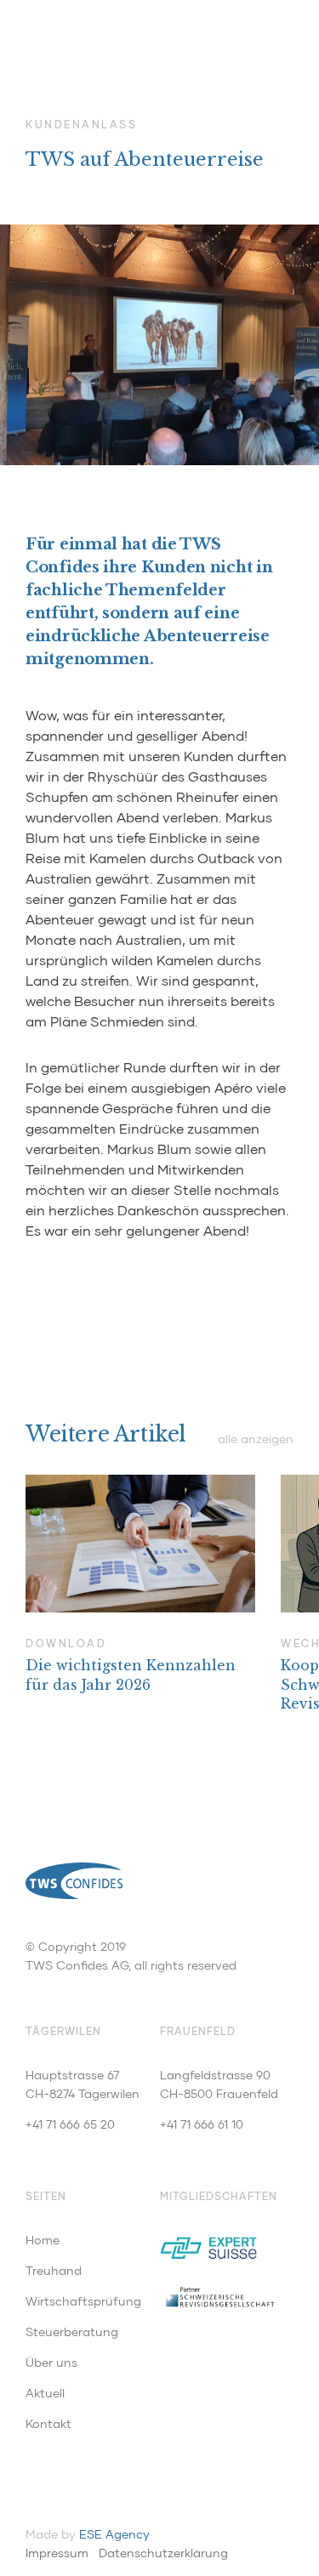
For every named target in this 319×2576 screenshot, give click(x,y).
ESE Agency (114, 2534)
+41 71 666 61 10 (202, 2124)
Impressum (57, 2553)
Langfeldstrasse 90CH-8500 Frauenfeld (219, 2084)
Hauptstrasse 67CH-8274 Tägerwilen (83, 2084)
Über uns (51, 2362)
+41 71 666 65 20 (70, 2124)
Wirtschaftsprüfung (83, 2301)
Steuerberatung (72, 2331)
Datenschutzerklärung (163, 2553)
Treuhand (54, 2270)
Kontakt (48, 2423)
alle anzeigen (256, 1439)
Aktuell (45, 2393)
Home (43, 2240)
